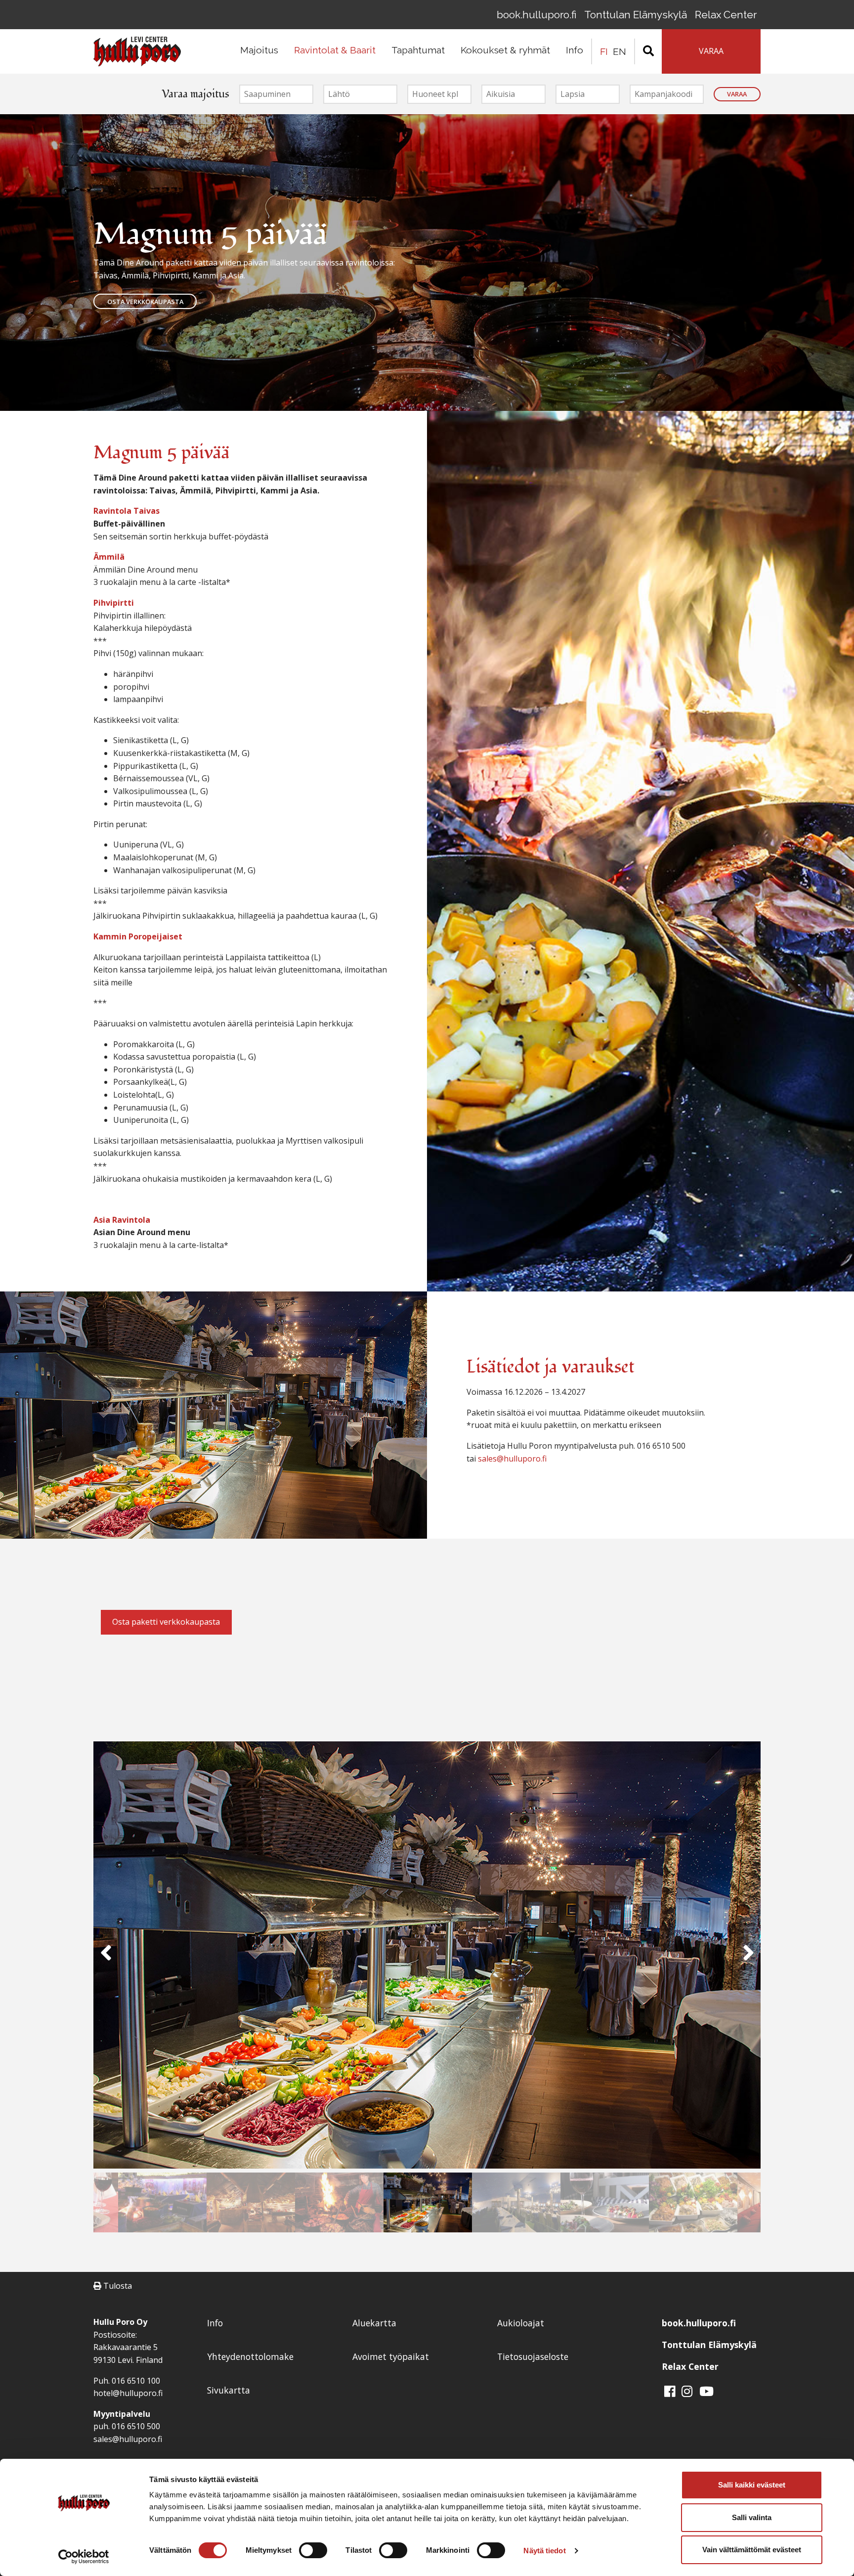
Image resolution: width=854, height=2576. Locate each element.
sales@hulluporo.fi (512, 1459)
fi (604, 51)
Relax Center (726, 15)
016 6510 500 (136, 2426)
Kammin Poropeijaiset (138, 936)
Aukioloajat (521, 2323)
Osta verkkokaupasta (145, 302)
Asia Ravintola (122, 1220)
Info (575, 50)
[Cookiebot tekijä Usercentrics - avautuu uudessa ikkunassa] (84, 2557)
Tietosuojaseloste (533, 2356)
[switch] (313, 2550)
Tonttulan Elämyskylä (636, 15)
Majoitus (259, 50)
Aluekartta (374, 2323)
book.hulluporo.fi (536, 15)
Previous (106, 1957)
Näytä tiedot (544, 2551)
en (619, 51)
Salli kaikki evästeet (752, 2485)
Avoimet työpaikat (391, 2356)
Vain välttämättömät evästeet (752, 2550)
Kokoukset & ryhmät (505, 50)
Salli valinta (752, 2517)
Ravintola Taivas (127, 511)
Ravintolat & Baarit (335, 50)
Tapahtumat (418, 50)
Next (748, 1957)
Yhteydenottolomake (250, 2356)
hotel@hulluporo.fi (128, 2393)
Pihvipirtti (114, 603)
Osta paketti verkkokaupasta (166, 1622)
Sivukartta (229, 2390)
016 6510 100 (136, 2381)
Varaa (737, 94)
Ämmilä (109, 557)
